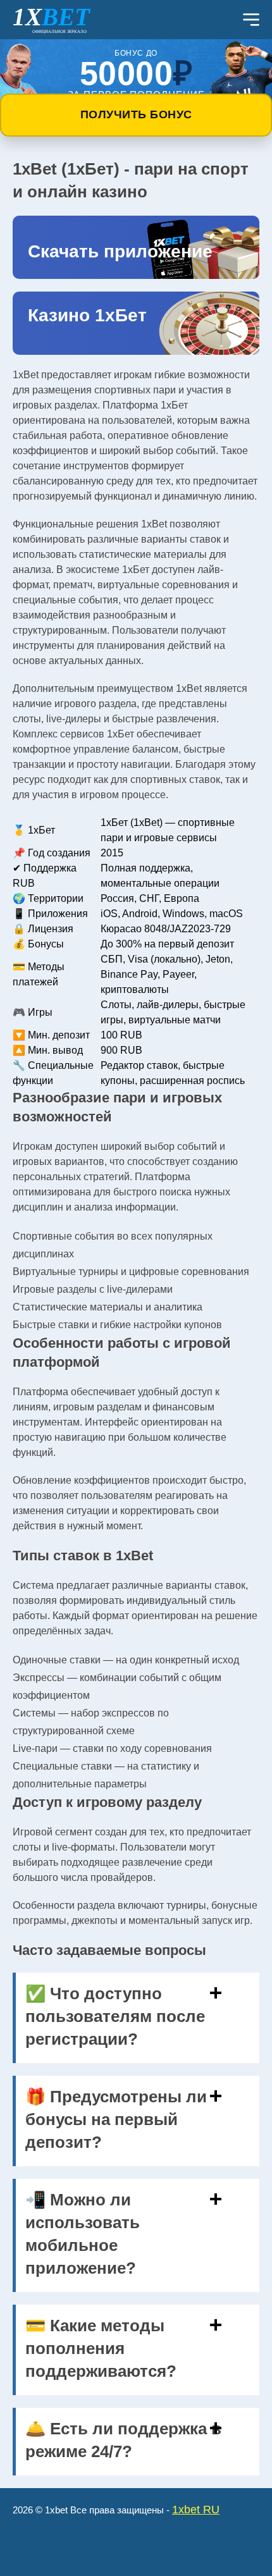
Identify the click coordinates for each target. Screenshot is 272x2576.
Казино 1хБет (87, 315)
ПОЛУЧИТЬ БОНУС (136, 114)
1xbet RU (196, 2510)
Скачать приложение (120, 251)
